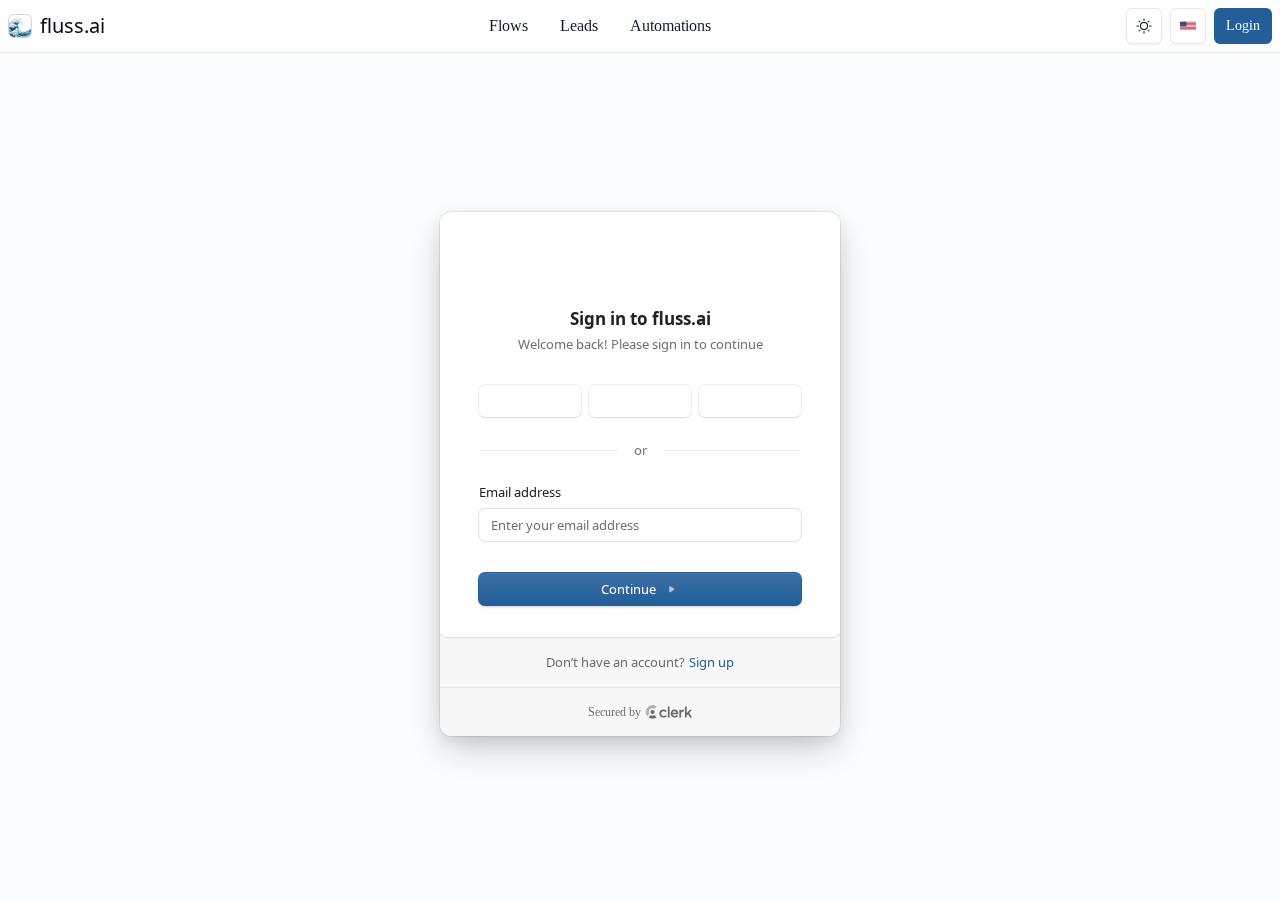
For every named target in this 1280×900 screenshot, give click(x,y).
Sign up (711, 662)
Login (1243, 25)
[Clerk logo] (669, 712)
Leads (579, 25)
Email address (520, 492)
